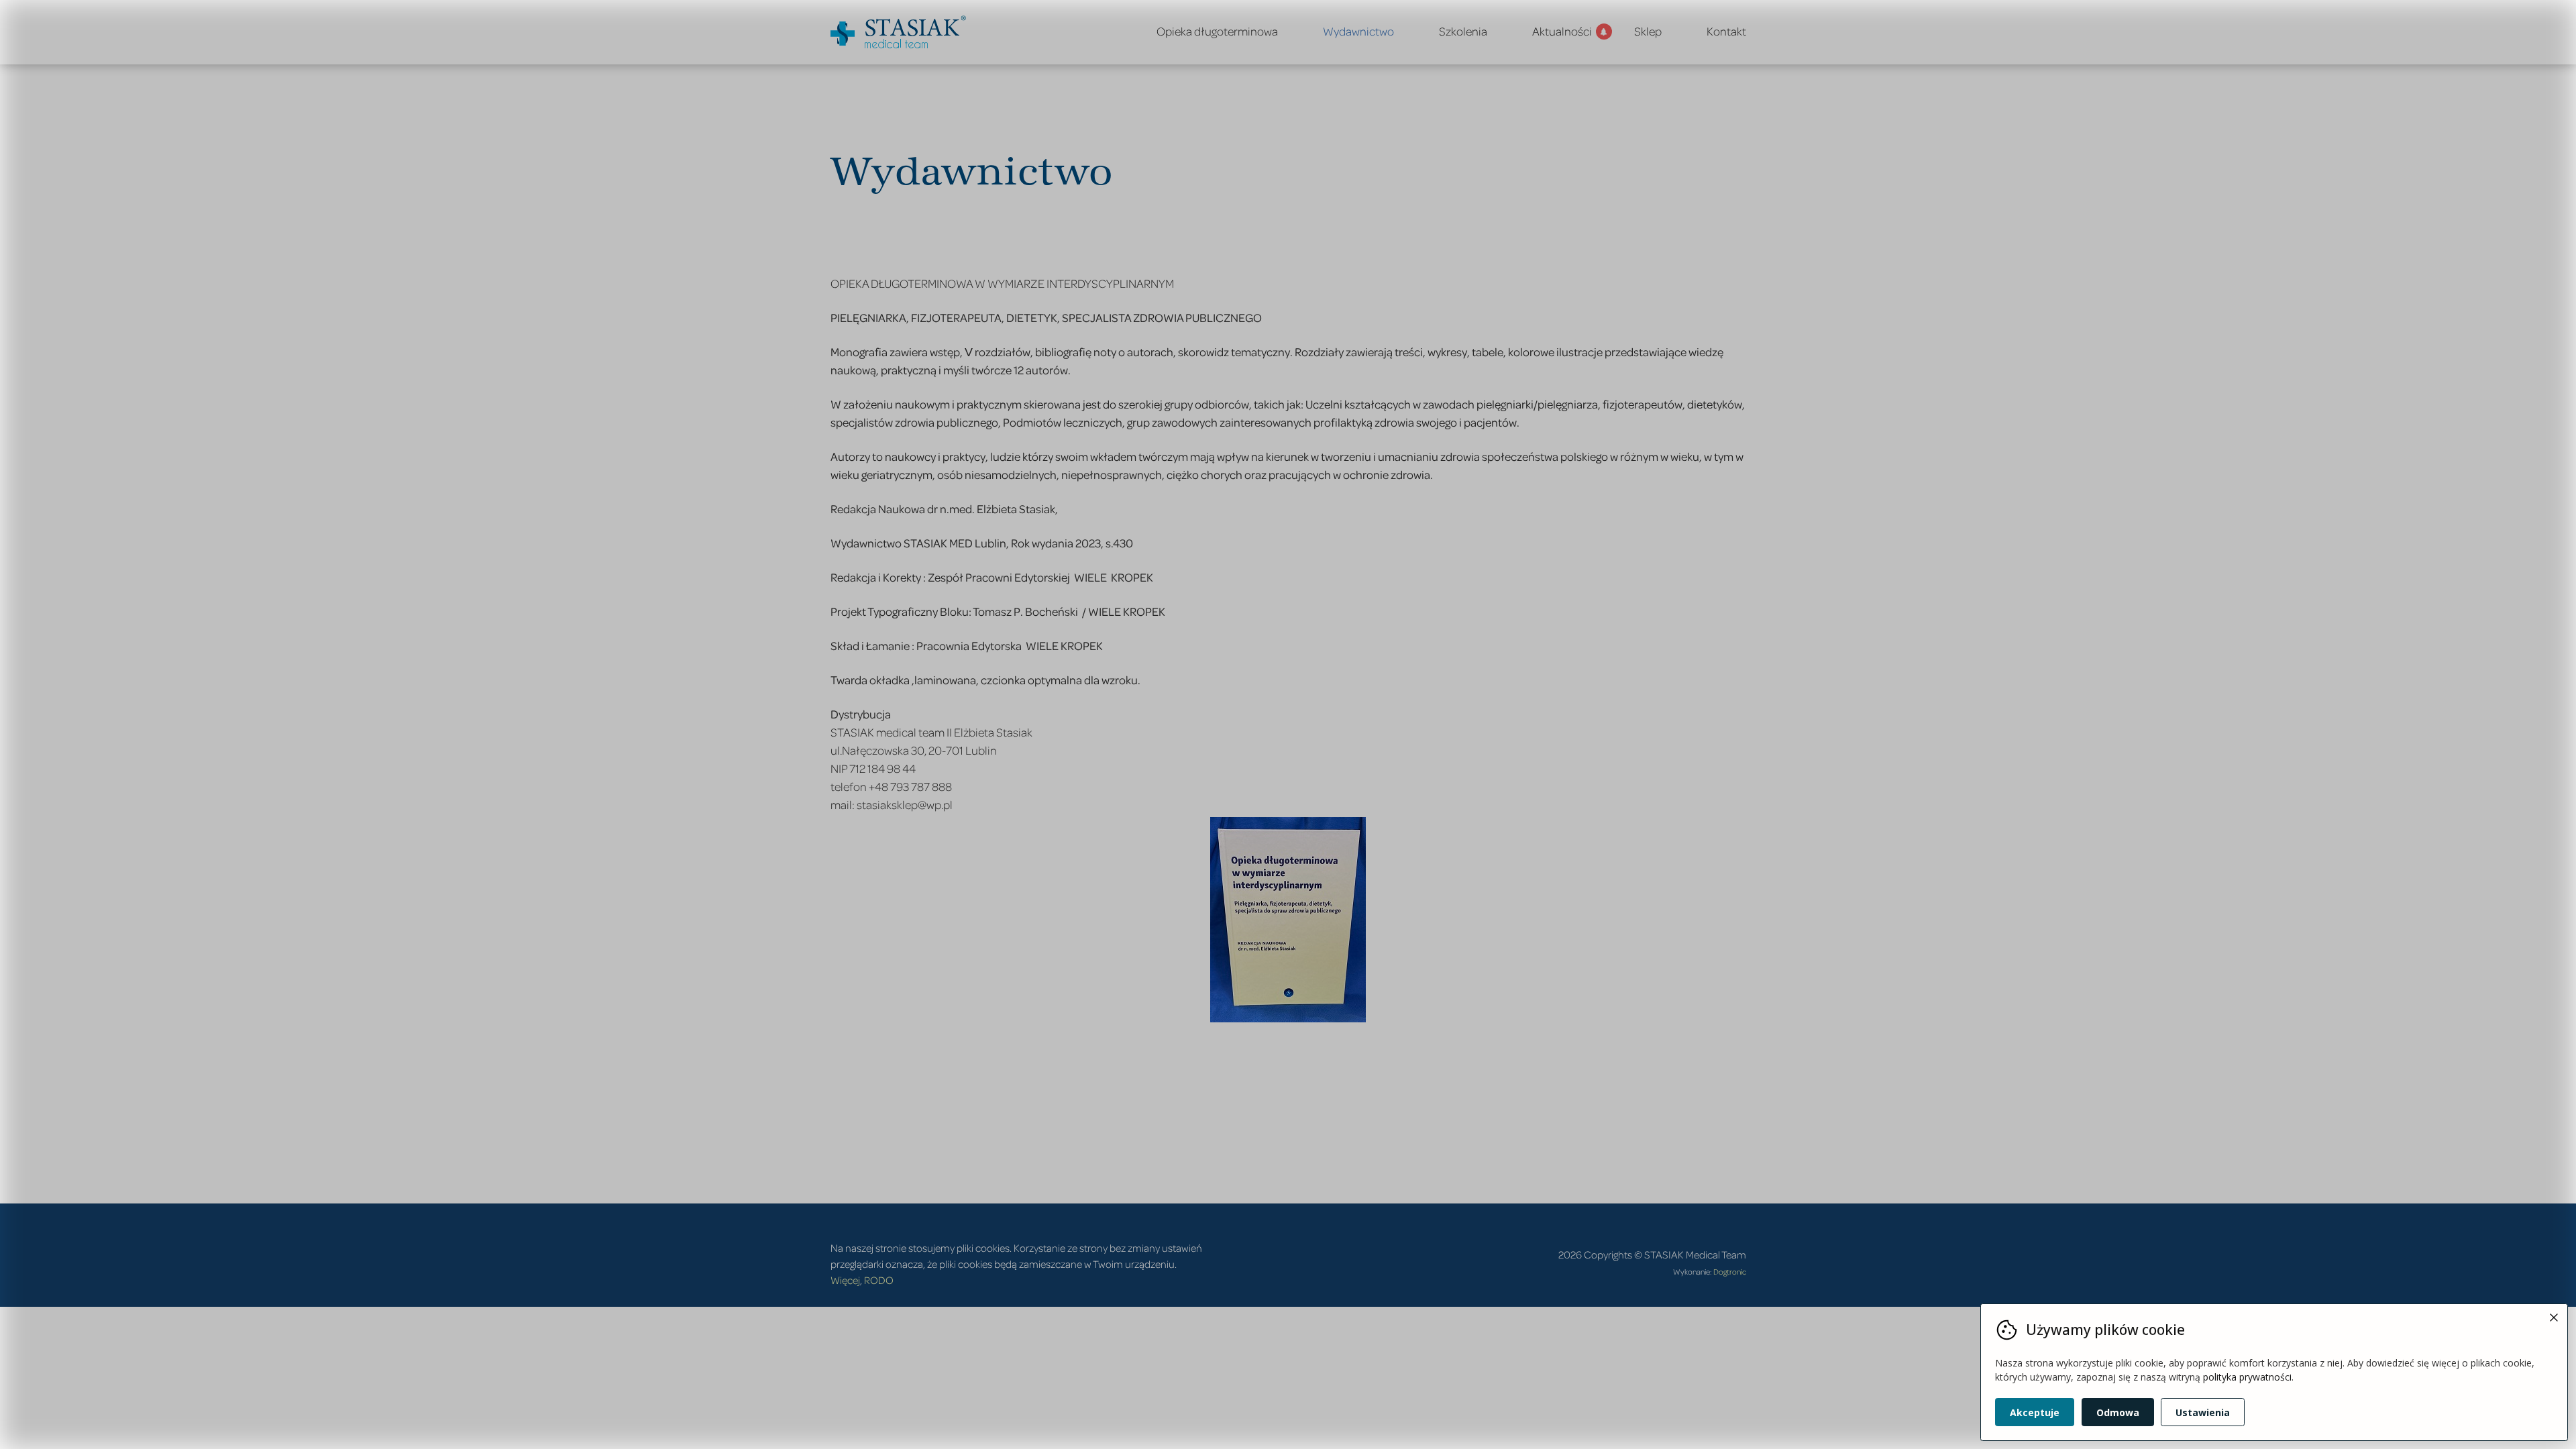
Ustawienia (2203, 1412)
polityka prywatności (2247, 1377)
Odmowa (2118, 1412)
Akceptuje (2035, 1412)
